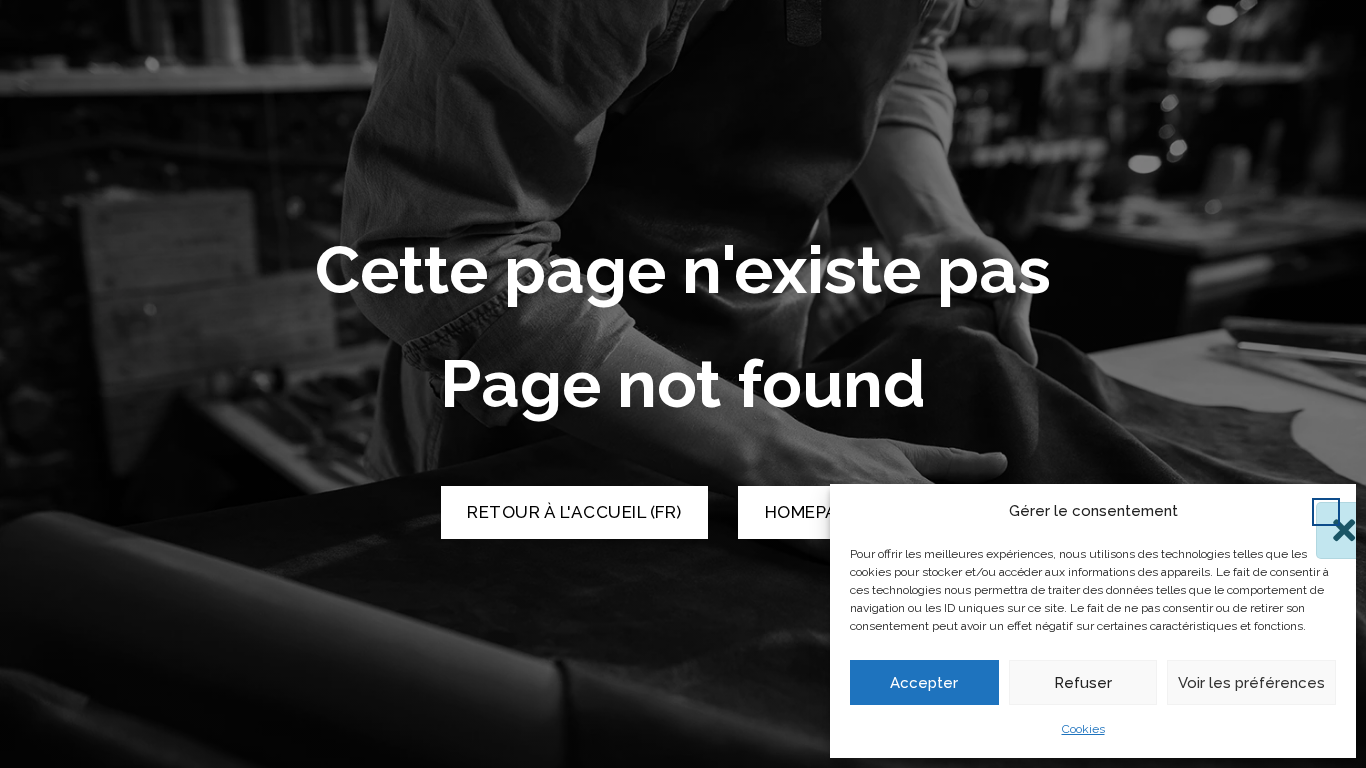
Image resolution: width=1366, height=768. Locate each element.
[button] (1326, 512)
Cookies (1083, 729)
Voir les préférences (1251, 683)
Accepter (924, 683)
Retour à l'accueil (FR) (574, 512)
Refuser (1083, 683)
